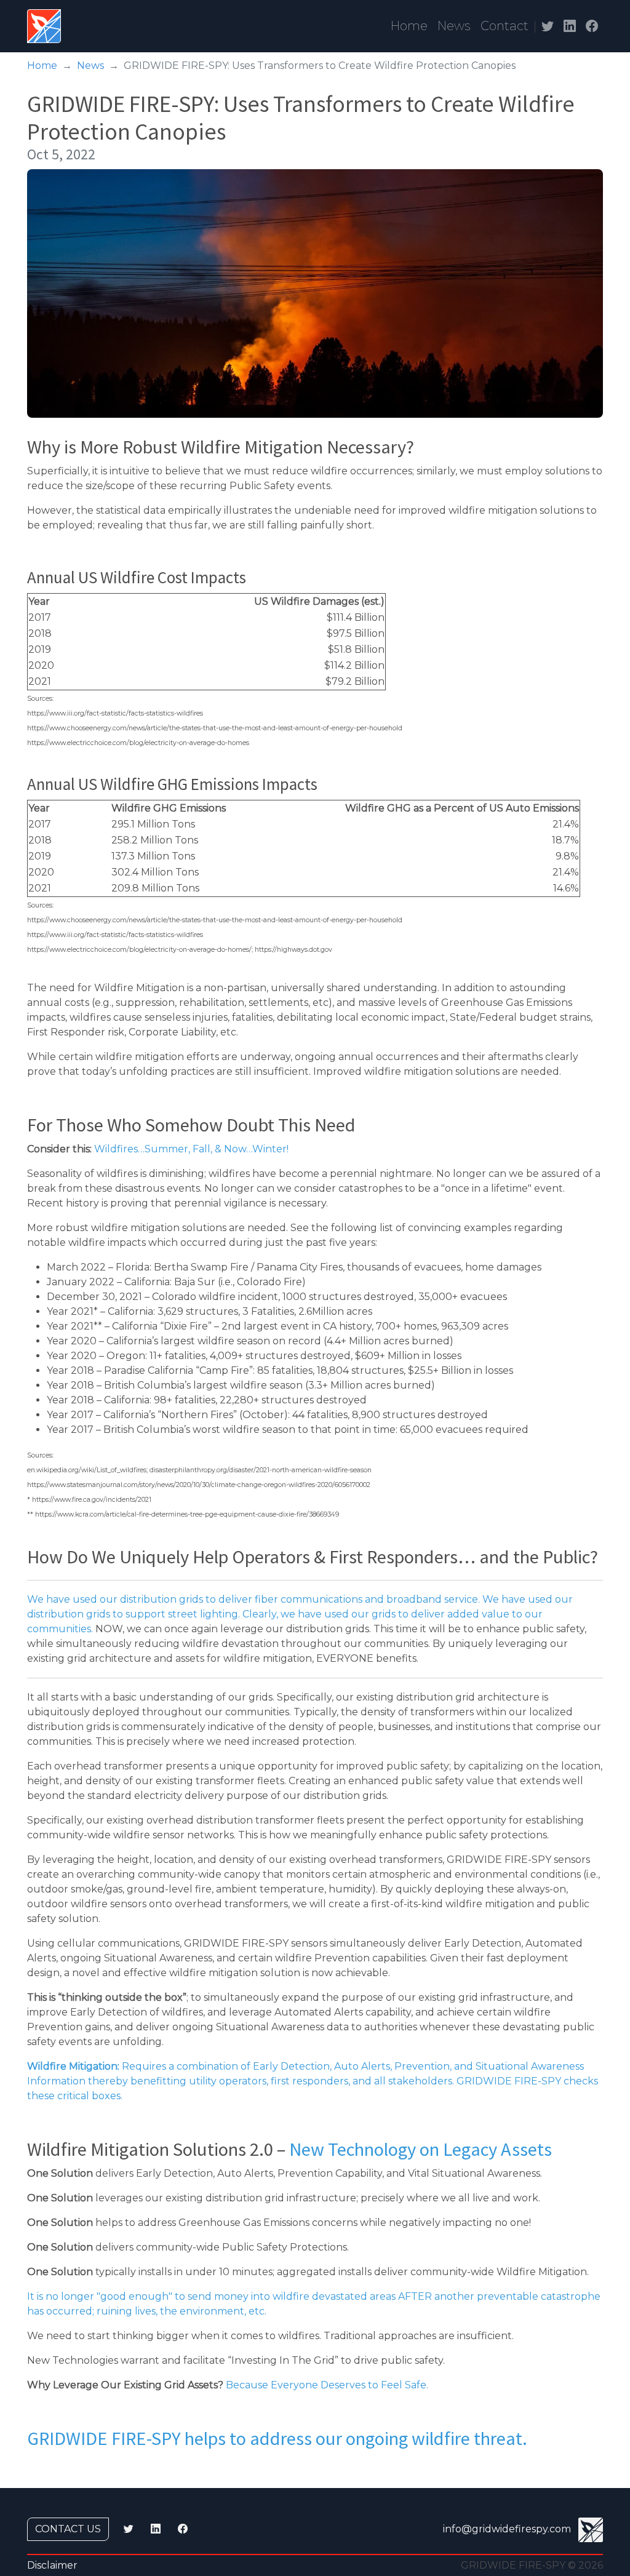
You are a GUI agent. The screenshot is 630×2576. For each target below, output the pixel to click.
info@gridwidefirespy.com (507, 2530)
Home (409, 26)
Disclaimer (52, 2565)
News (454, 26)
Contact (504, 26)
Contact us (68, 2529)
